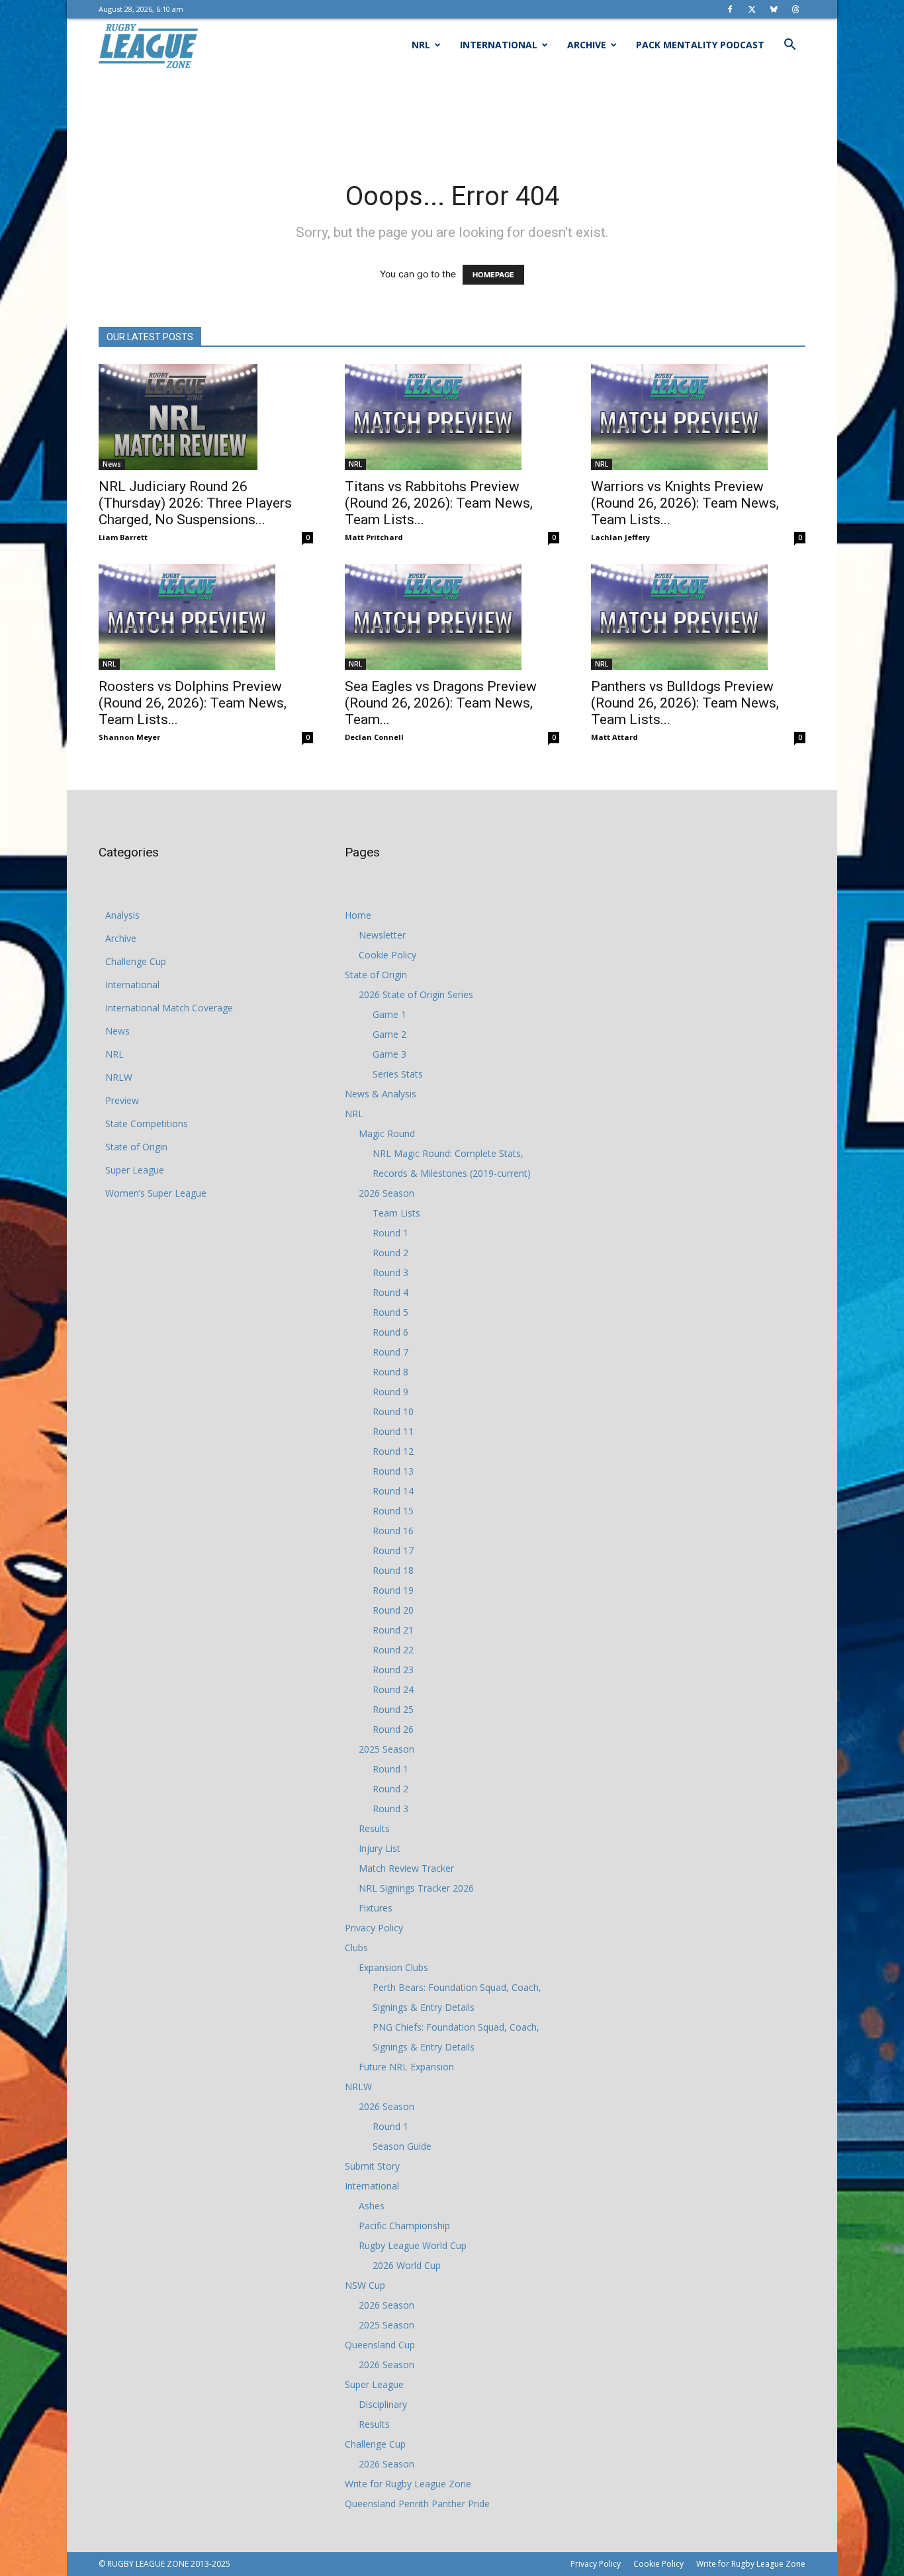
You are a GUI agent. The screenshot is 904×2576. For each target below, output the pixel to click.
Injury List (380, 1848)
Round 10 (393, 1411)
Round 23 (393, 1670)
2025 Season (386, 1749)
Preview (122, 1100)
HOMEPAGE (493, 275)
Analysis (122, 915)
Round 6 (390, 1332)
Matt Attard (614, 737)
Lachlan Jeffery (620, 537)
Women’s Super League (156, 1193)
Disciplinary (383, 2404)
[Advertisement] (452, 117)
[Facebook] (730, 9)
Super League (135, 1170)
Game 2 (389, 1034)
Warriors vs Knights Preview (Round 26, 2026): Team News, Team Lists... (685, 503)
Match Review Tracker (406, 1868)
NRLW (119, 1077)
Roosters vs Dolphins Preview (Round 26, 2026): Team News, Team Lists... (193, 703)
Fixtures (376, 1908)
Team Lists (396, 1213)
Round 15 (393, 1511)
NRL (421, 45)
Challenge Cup (136, 961)
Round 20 (393, 1610)
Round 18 (393, 1570)
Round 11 (393, 1431)
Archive (587, 45)
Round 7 (390, 1352)
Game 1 (389, 1014)
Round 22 (393, 1650)
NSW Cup (365, 2285)
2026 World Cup (407, 2265)
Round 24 (393, 1689)
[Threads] (795, 9)
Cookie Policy (387, 955)
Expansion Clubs (393, 1967)
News (112, 464)
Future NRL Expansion (406, 2067)
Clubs (356, 1948)
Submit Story (372, 2166)
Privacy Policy (374, 1928)
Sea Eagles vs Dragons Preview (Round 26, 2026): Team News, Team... (441, 703)
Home (358, 915)
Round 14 (393, 1491)
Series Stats (398, 1074)
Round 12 (393, 1451)
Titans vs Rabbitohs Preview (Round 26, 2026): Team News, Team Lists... (439, 503)
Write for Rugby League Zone (408, 2484)
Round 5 (390, 1312)
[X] (752, 9)
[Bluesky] (774, 9)
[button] (790, 46)
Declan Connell (374, 737)
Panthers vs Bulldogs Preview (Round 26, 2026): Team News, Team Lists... (685, 703)
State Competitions (147, 1124)
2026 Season (386, 1193)
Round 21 (393, 1630)
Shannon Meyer (129, 737)
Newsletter (382, 935)
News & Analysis (381, 1094)
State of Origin (136, 1147)
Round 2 (390, 1253)
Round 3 (390, 1272)
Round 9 (390, 1392)
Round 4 (390, 1292)
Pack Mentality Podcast (700, 45)
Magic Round (387, 1133)
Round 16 (393, 1531)
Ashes (372, 2206)
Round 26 (393, 1729)
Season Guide (402, 2146)
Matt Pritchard (374, 537)
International (499, 45)
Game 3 (389, 1054)
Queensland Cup (380, 2345)
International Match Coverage (169, 1008)
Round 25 (393, 1709)
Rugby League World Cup (413, 2245)
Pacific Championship (404, 2226)
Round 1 (390, 1233)
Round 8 (390, 1372)
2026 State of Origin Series (416, 994)
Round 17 (393, 1550)
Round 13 (393, 1471)
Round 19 (393, 1590)
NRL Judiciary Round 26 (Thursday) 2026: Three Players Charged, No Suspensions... (195, 503)
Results (374, 1828)
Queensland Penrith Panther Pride (417, 2504)
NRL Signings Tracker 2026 (416, 1888)
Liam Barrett (123, 537)
